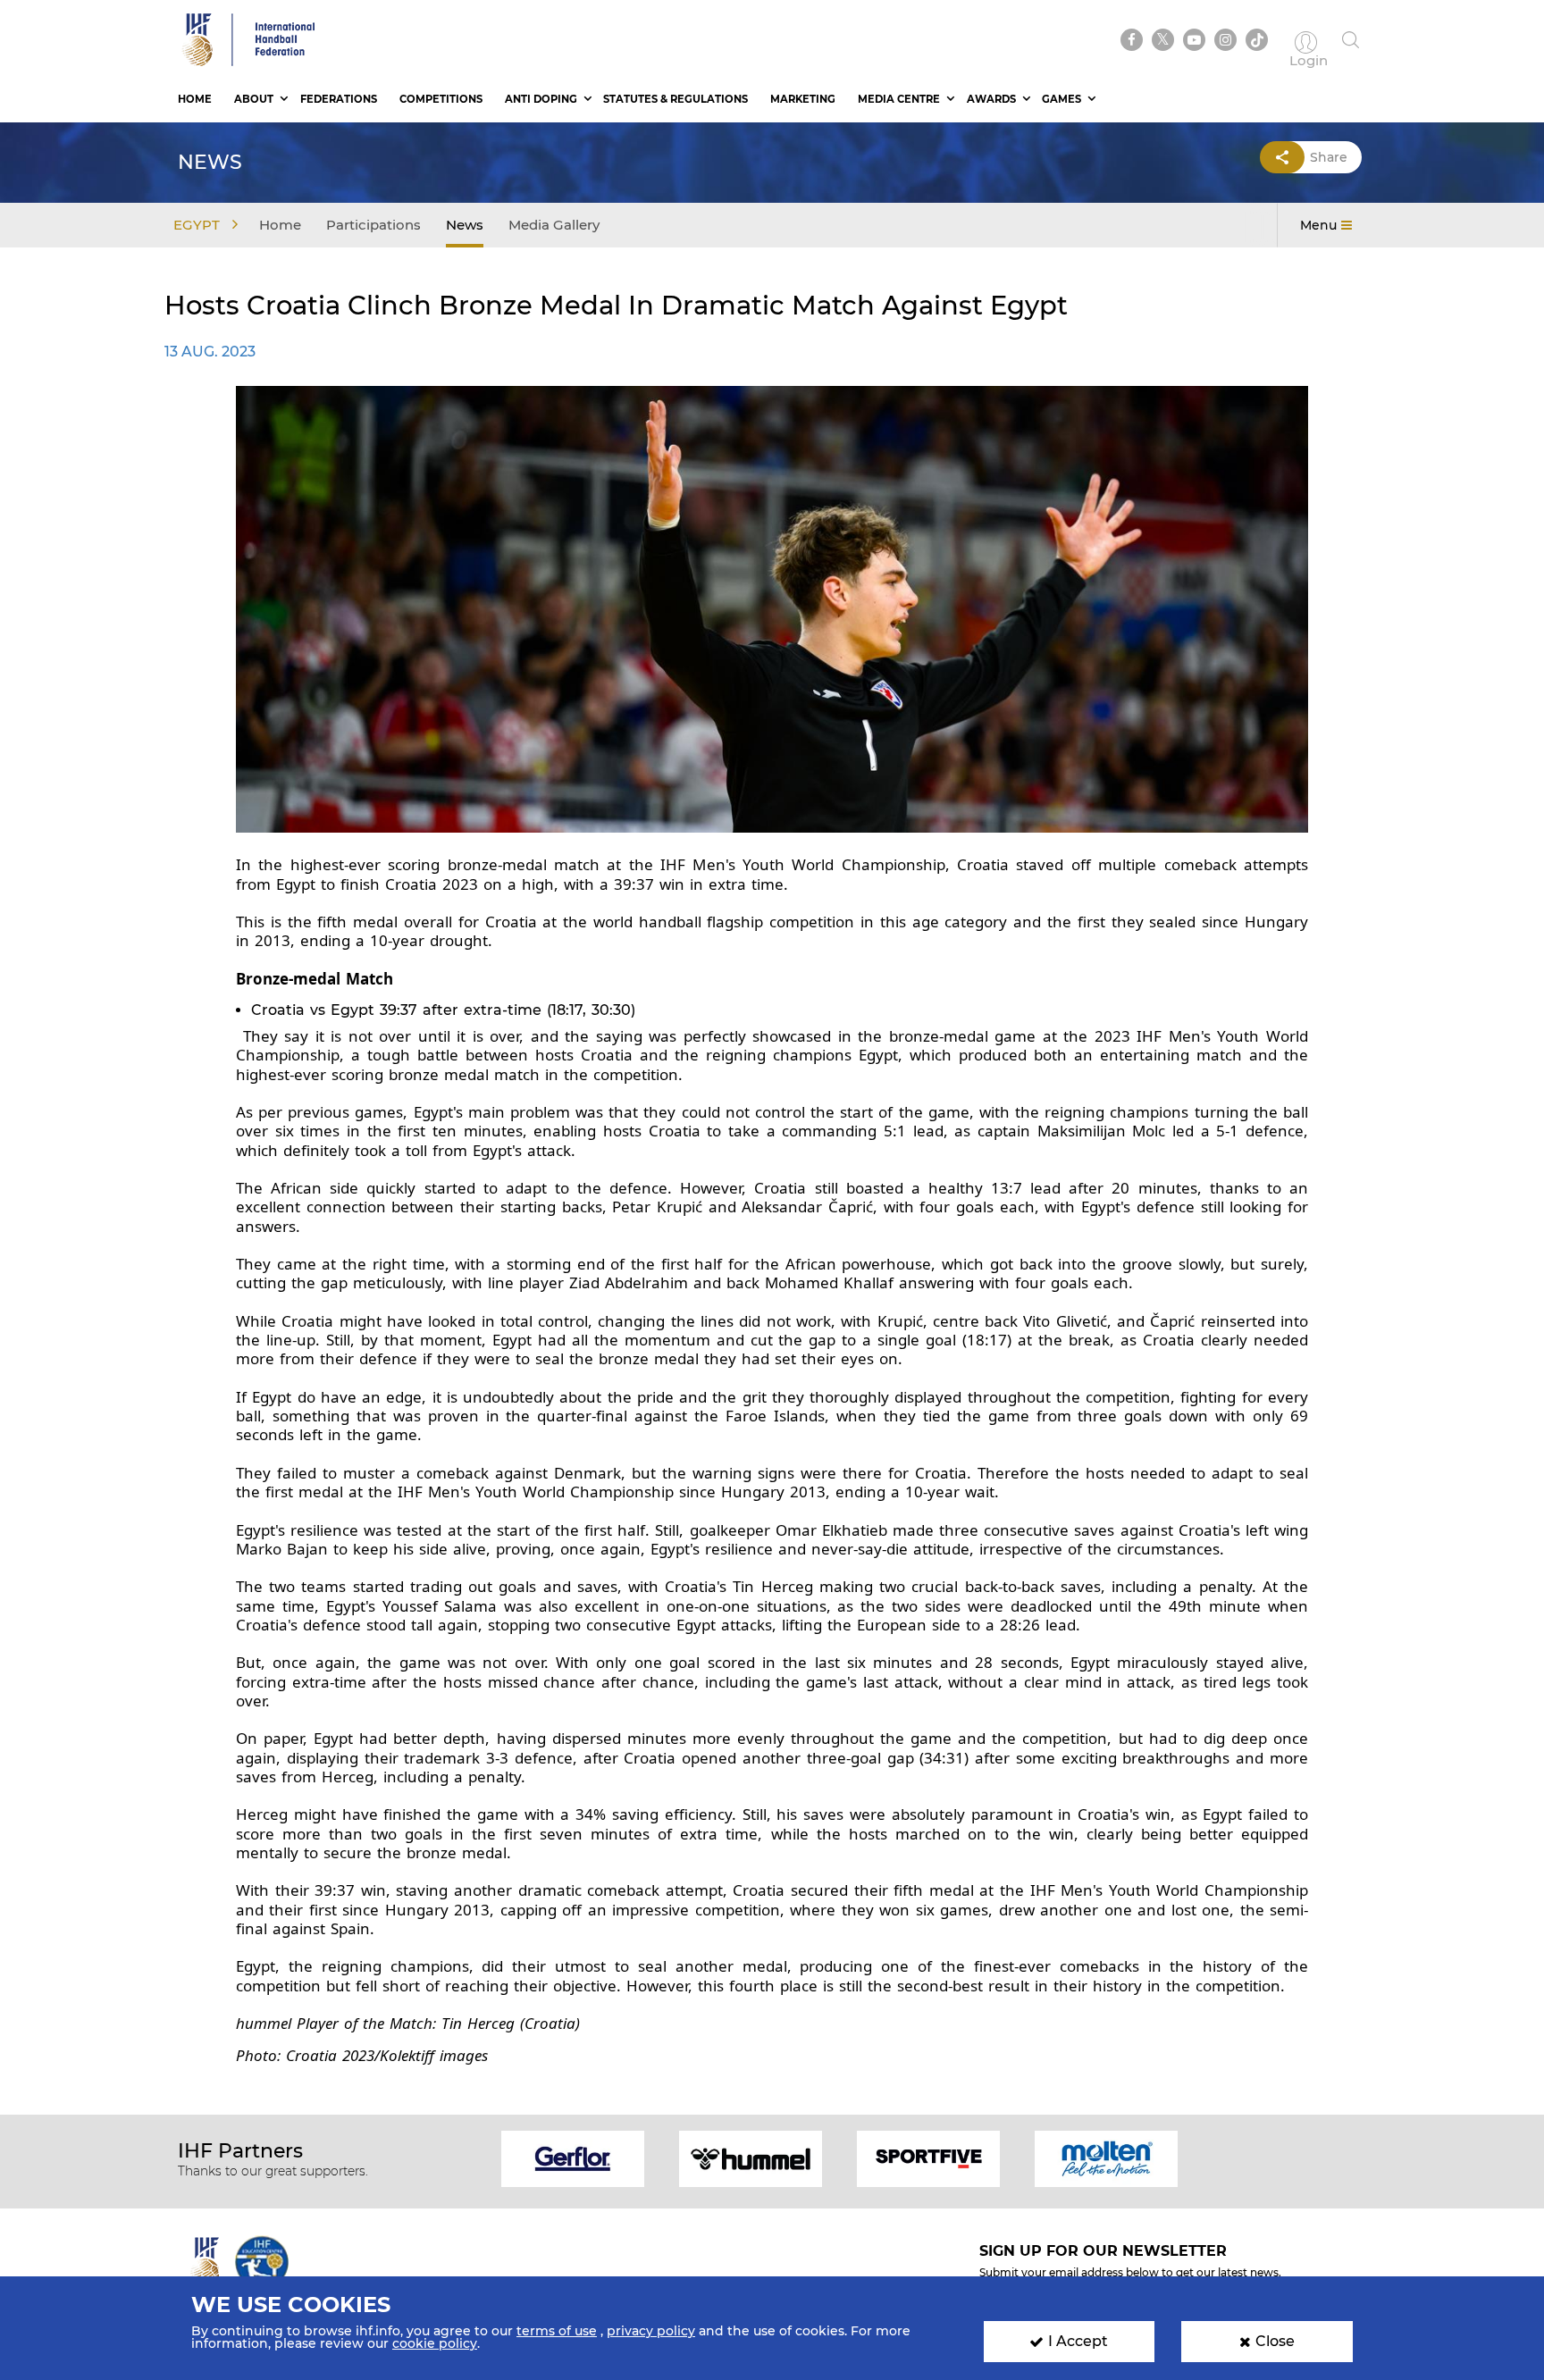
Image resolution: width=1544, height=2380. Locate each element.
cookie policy (435, 2343)
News (465, 225)
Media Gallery (554, 225)
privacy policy (651, 2331)
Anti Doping (541, 99)
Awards (991, 99)
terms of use (557, 2331)
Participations (373, 225)
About (254, 99)
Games (1061, 99)
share (1329, 157)
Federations (339, 99)
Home (195, 99)
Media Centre (899, 99)
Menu (1318, 225)
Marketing (803, 99)
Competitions (441, 99)
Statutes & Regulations (675, 99)
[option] (573, 2158)
